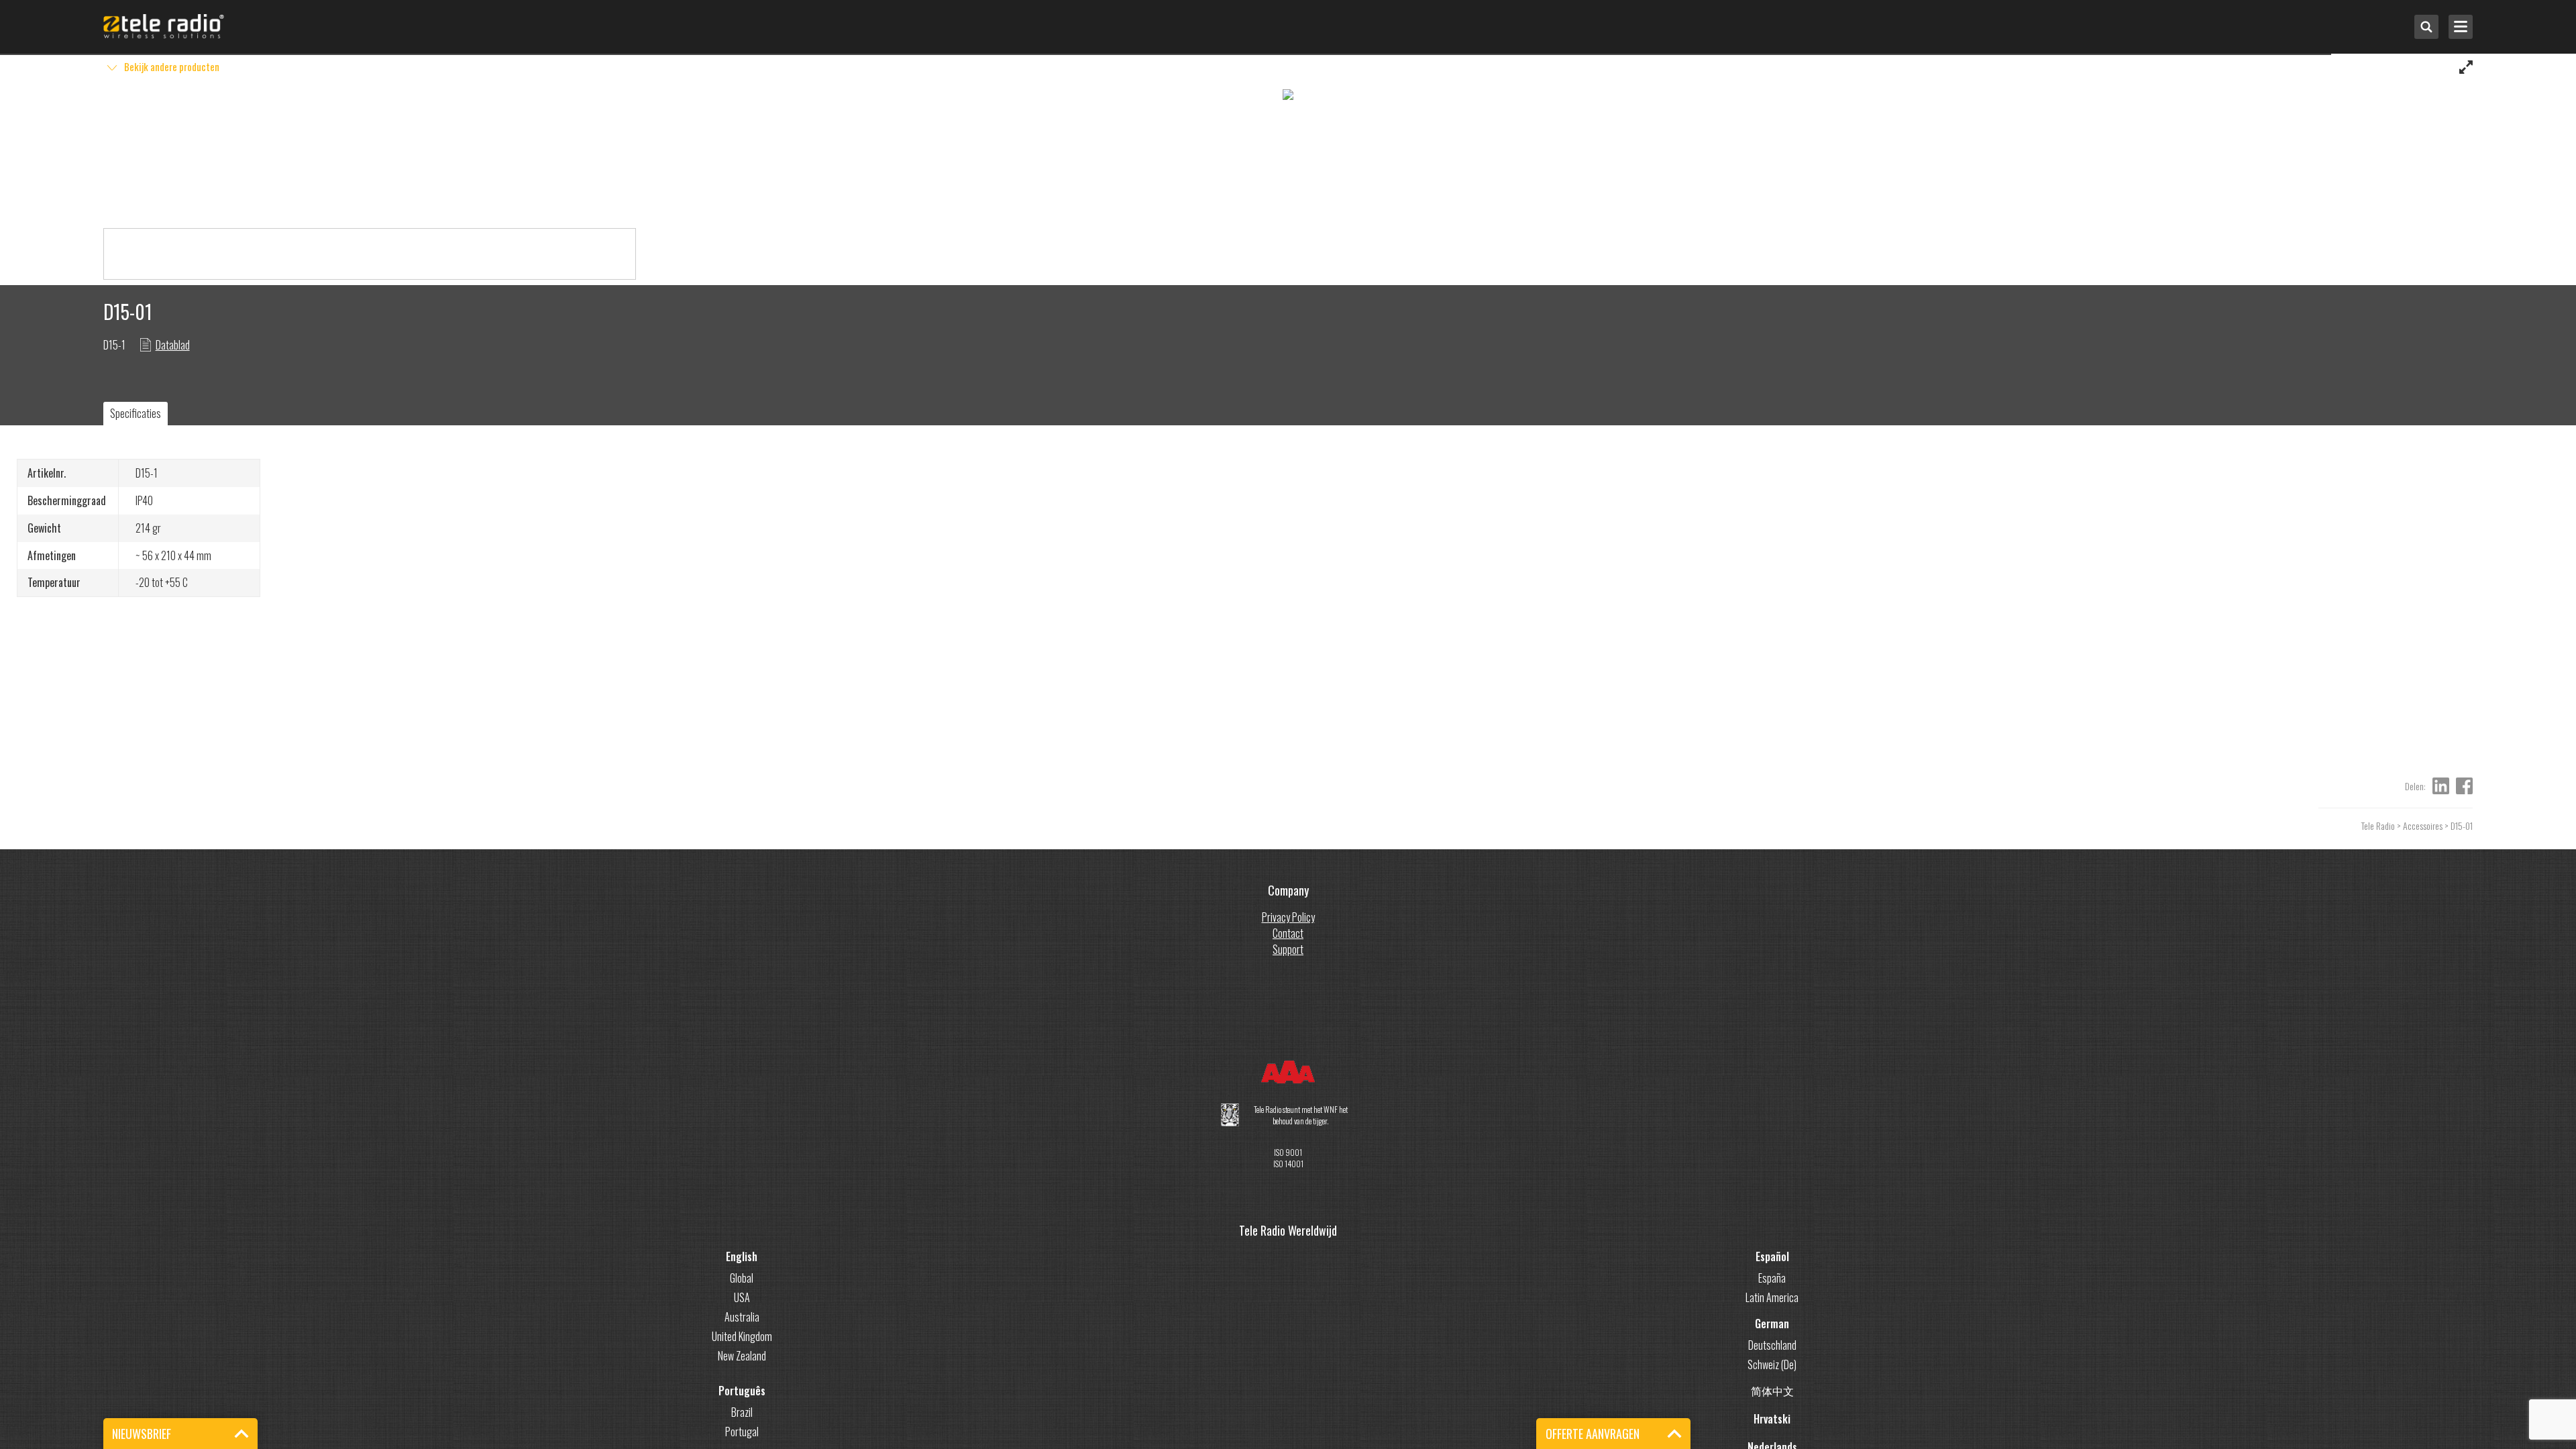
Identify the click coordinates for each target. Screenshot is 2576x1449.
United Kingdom (742, 1336)
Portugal (742, 1432)
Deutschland (1772, 1345)
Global (742, 1278)
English (742, 1256)
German (1772, 1324)
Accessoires (2423, 825)
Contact (1288, 933)
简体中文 (1772, 1391)
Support (1288, 949)
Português (742, 1391)
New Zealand (742, 1356)
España (1772, 1278)
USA (742, 1297)
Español (1772, 1256)
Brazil (742, 1412)
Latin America (1772, 1297)
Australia (742, 1317)
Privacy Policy (1288, 917)
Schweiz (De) (1772, 1364)
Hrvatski (1772, 1419)
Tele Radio (2378, 825)
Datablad (173, 345)
